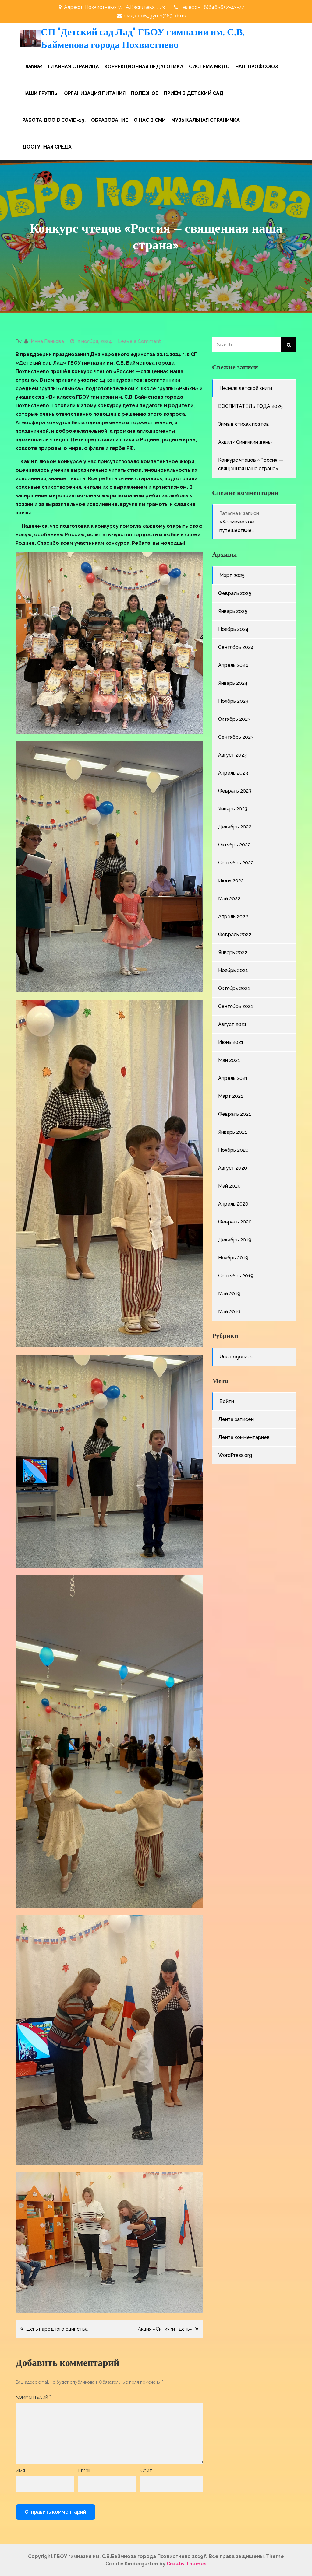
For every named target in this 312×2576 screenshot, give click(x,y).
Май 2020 (229, 1186)
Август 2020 (233, 1168)
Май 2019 (229, 1294)
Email (86, 2471)
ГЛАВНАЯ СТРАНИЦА (74, 66)
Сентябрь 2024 (236, 647)
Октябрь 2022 (234, 845)
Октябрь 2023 (234, 719)
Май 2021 (229, 1060)
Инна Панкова (47, 341)
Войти (227, 1401)
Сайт (146, 2471)
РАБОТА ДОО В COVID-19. (54, 120)
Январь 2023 (233, 809)
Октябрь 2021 (234, 988)
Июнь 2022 (231, 881)
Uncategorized (236, 1357)
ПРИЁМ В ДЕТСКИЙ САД (194, 93)
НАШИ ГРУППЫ (40, 93)
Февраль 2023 (235, 791)
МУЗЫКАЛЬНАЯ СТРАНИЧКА (206, 120)
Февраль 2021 (235, 1114)
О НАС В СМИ (150, 120)
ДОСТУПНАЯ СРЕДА (47, 147)
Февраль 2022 (235, 935)
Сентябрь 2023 (236, 737)
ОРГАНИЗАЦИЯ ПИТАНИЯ (95, 93)
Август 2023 (232, 755)
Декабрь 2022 (235, 827)
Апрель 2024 (233, 665)
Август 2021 (232, 1024)
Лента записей (236, 1419)
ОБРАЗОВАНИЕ (110, 120)
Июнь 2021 (231, 1042)
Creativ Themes (187, 2564)
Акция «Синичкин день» (165, 2329)
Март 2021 (231, 1096)
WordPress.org (235, 1455)
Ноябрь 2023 (233, 701)
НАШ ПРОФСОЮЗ (257, 66)
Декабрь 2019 (235, 1240)
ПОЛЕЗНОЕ (145, 93)
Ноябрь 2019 (233, 1258)
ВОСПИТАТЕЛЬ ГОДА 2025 (250, 406)
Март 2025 (232, 575)
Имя (22, 2471)
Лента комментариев (244, 1437)
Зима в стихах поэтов (244, 424)
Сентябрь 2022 (236, 863)
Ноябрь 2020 (233, 1150)
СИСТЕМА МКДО (209, 66)
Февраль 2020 (235, 1222)
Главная (32, 66)
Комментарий (33, 2397)
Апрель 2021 (233, 1078)
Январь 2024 (233, 683)
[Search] (289, 345)
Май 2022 (229, 899)
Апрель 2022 (233, 917)
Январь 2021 (233, 1132)
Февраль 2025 (235, 593)
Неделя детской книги (246, 388)
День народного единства (57, 2329)
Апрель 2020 (233, 1204)
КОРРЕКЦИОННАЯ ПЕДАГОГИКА (144, 66)
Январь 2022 (233, 952)
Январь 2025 (233, 611)
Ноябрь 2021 (233, 970)
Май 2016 (229, 1312)
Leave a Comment (139, 341)
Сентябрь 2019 (236, 1276)
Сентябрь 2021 (236, 1006)
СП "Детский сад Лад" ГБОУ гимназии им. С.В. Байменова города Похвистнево (143, 38)
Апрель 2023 (233, 773)
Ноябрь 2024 (233, 629)
